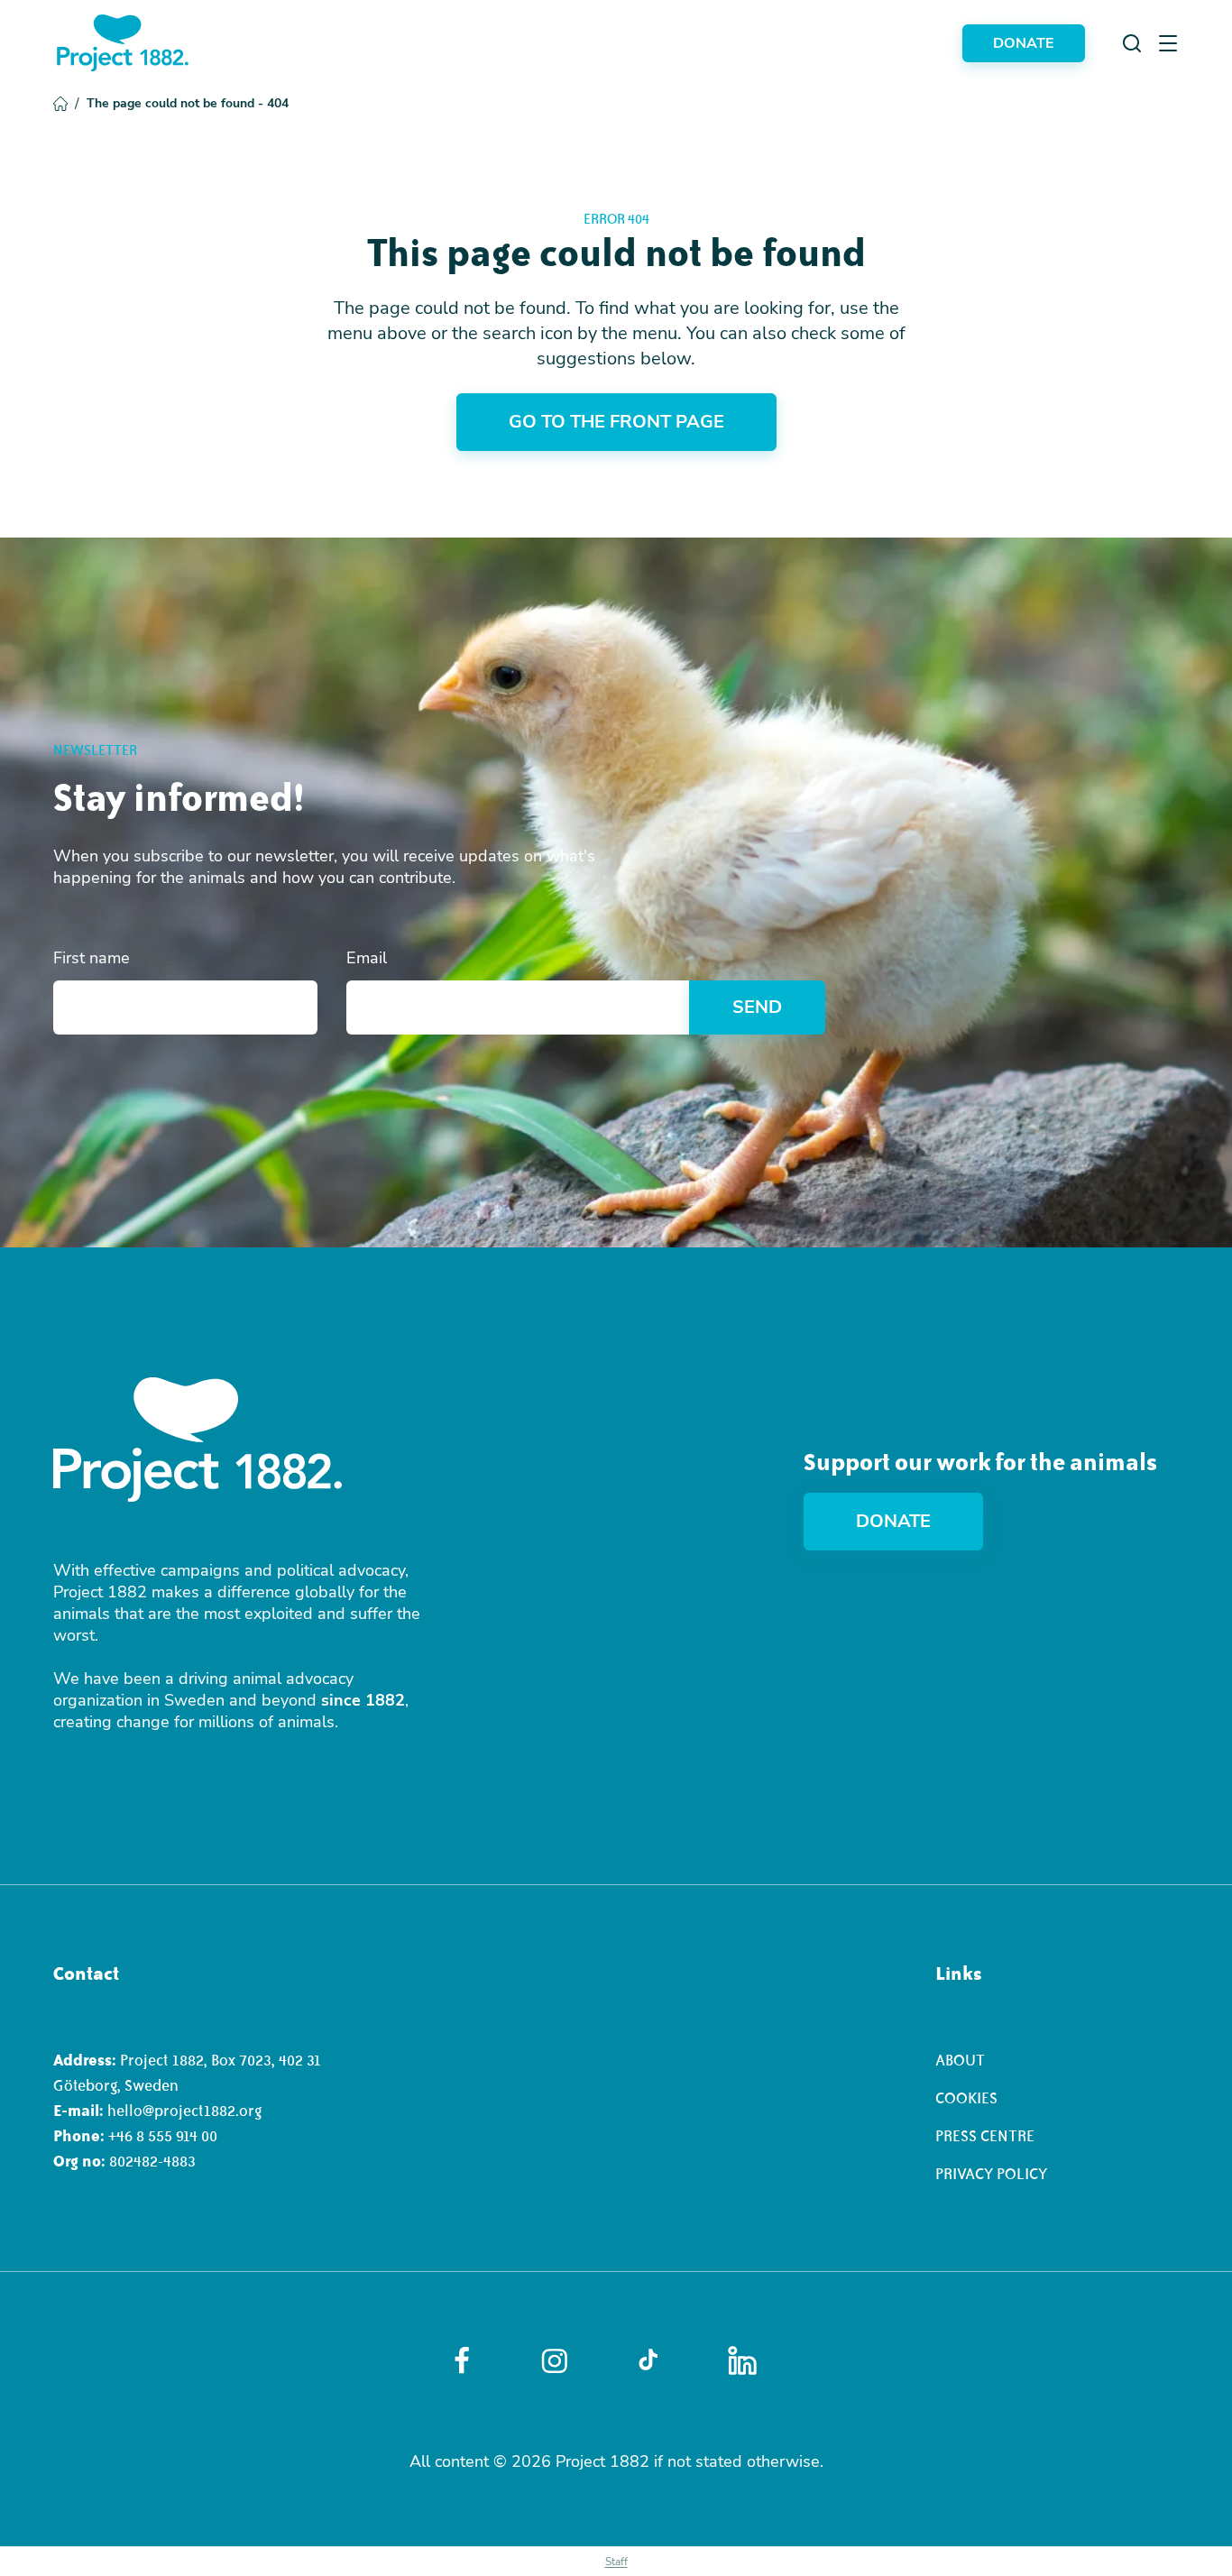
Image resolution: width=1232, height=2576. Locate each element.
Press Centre (985, 2136)
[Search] (1132, 43)
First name (92, 958)
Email (367, 958)
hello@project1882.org (184, 2111)
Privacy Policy (991, 2174)
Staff (616, 2562)
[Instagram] (555, 2361)
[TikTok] (648, 2360)
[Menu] (1168, 43)
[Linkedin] (742, 2360)
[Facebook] (462, 2360)
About (960, 2060)
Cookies (966, 2098)
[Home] (123, 43)
